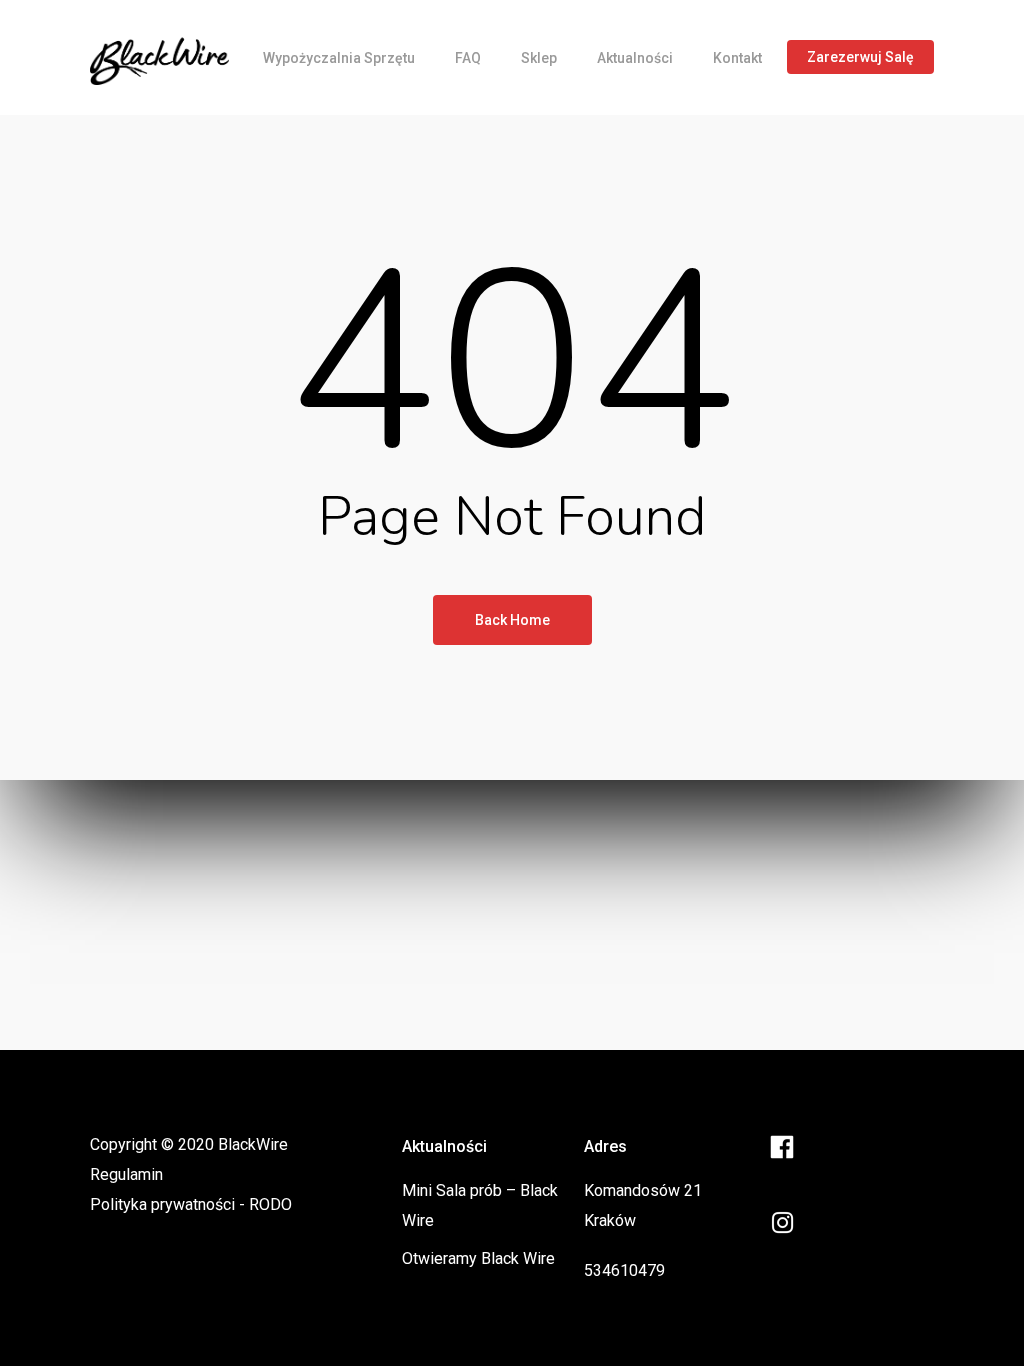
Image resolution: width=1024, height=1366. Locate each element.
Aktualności (635, 58)
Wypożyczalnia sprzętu (339, 58)
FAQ (468, 58)
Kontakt (737, 58)
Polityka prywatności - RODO (191, 1204)
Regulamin (126, 1174)
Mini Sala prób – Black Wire (480, 1205)
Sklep (539, 58)
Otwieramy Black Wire (478, 1258)
